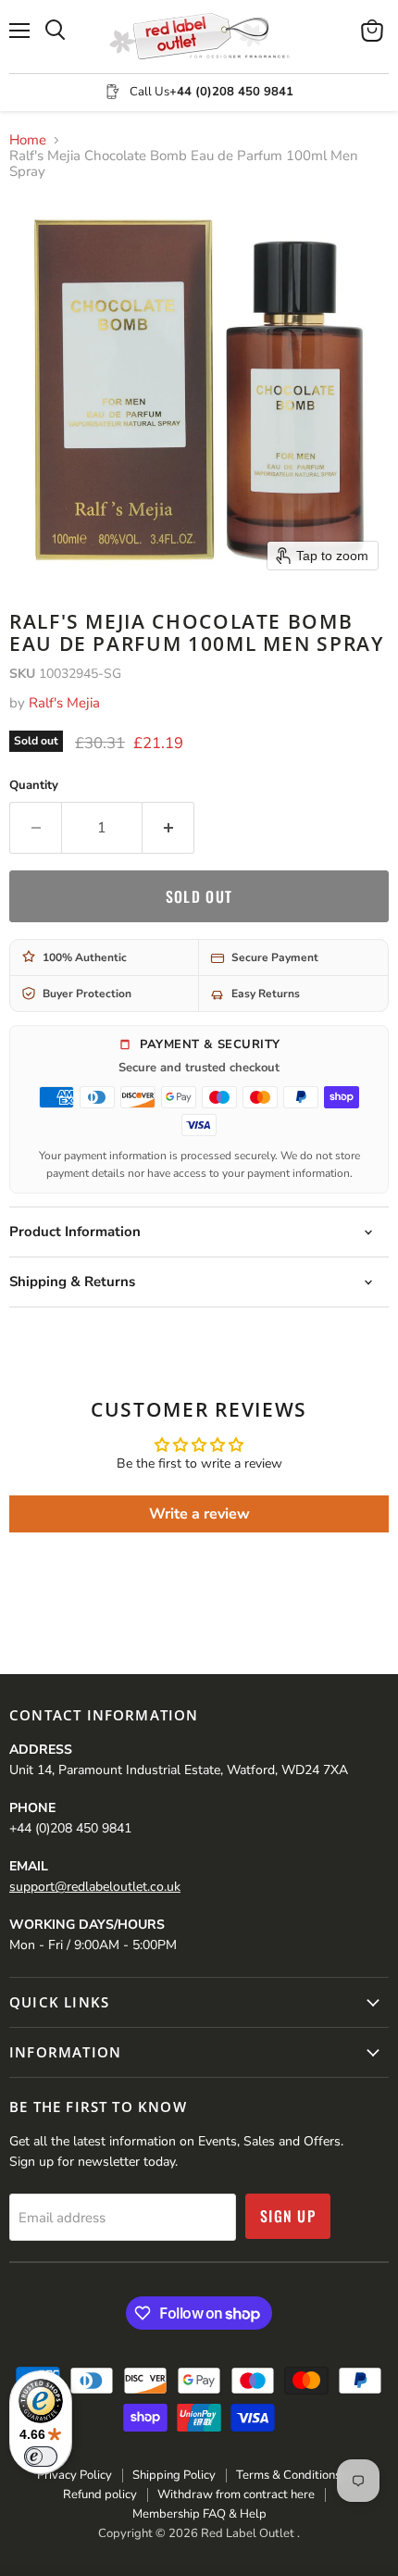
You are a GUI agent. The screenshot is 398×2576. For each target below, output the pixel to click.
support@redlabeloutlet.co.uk (95, 1887)
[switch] (41, 2457)
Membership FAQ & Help (199, 2514)
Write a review (199, 1514)
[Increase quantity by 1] (168, 828)
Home (28, 140)
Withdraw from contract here (236, 2495)
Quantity (34, 786)
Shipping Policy (174, 2475)
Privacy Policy (75, 2475)
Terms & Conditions (288, 2475)
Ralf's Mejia (64, 703)
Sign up (288, 2216)
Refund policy (100, 2495)
